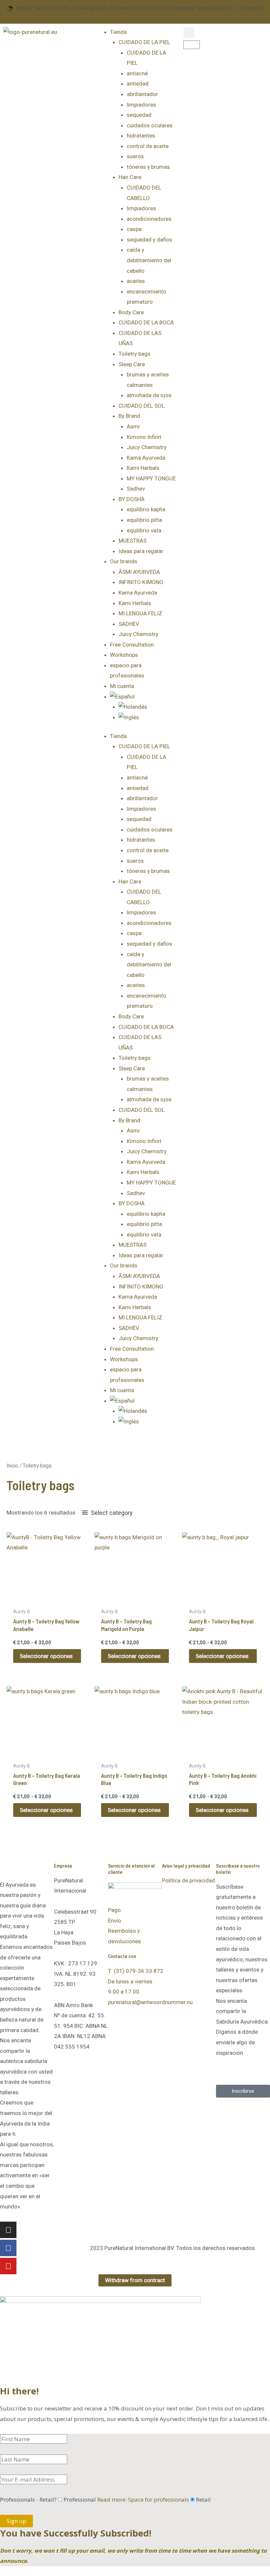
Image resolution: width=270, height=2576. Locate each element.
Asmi (133, 426)
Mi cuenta (122, 686)
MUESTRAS (133, 541)
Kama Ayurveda (146, 458)
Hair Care (130, 177)
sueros (135, 156)
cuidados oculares (150, 125)
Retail (203, 2499)
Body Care (131, 312)
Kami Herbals (143, 468)
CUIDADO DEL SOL (142, 406)
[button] (189, 32)
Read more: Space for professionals (143, 2499)
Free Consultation (132, 645)
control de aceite (148, 146)
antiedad (138, 84)
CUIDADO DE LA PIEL (144, 42)
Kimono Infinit (144, 437)
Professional (126, 2499)
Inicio (12, 1466)
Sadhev (136, 489)
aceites (136, 281)
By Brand (129, 416)
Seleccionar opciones (46, 1656)
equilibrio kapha (146, 509)
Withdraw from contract (135, 2280)
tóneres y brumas (148, 167)
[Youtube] (8, 2266)
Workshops (124, 655)
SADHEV (129, 624)
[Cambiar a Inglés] (148, 718)
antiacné (137, 73)
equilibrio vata (144, 530)
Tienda (118, 32)
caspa (134, 229)
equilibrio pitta (144, 520)
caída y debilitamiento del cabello (149, 260)
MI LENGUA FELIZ (140, 613)
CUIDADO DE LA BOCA (146, 322)
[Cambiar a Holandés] (148, 707)
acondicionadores (149, 219)
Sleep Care (132, 364)
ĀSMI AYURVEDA (139, 572)
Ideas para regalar (141, 551)
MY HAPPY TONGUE (151, 478)
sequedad (139, 115)
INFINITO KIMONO (141, 582)
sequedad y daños (149, 240)
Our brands (124, 561)
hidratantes (141, 136)
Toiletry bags (135, 354)
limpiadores (141, 105)
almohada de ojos (149, 395)
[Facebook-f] (8, 2248)
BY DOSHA (132, 499)
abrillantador (142, 94)
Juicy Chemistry (147, 447)
